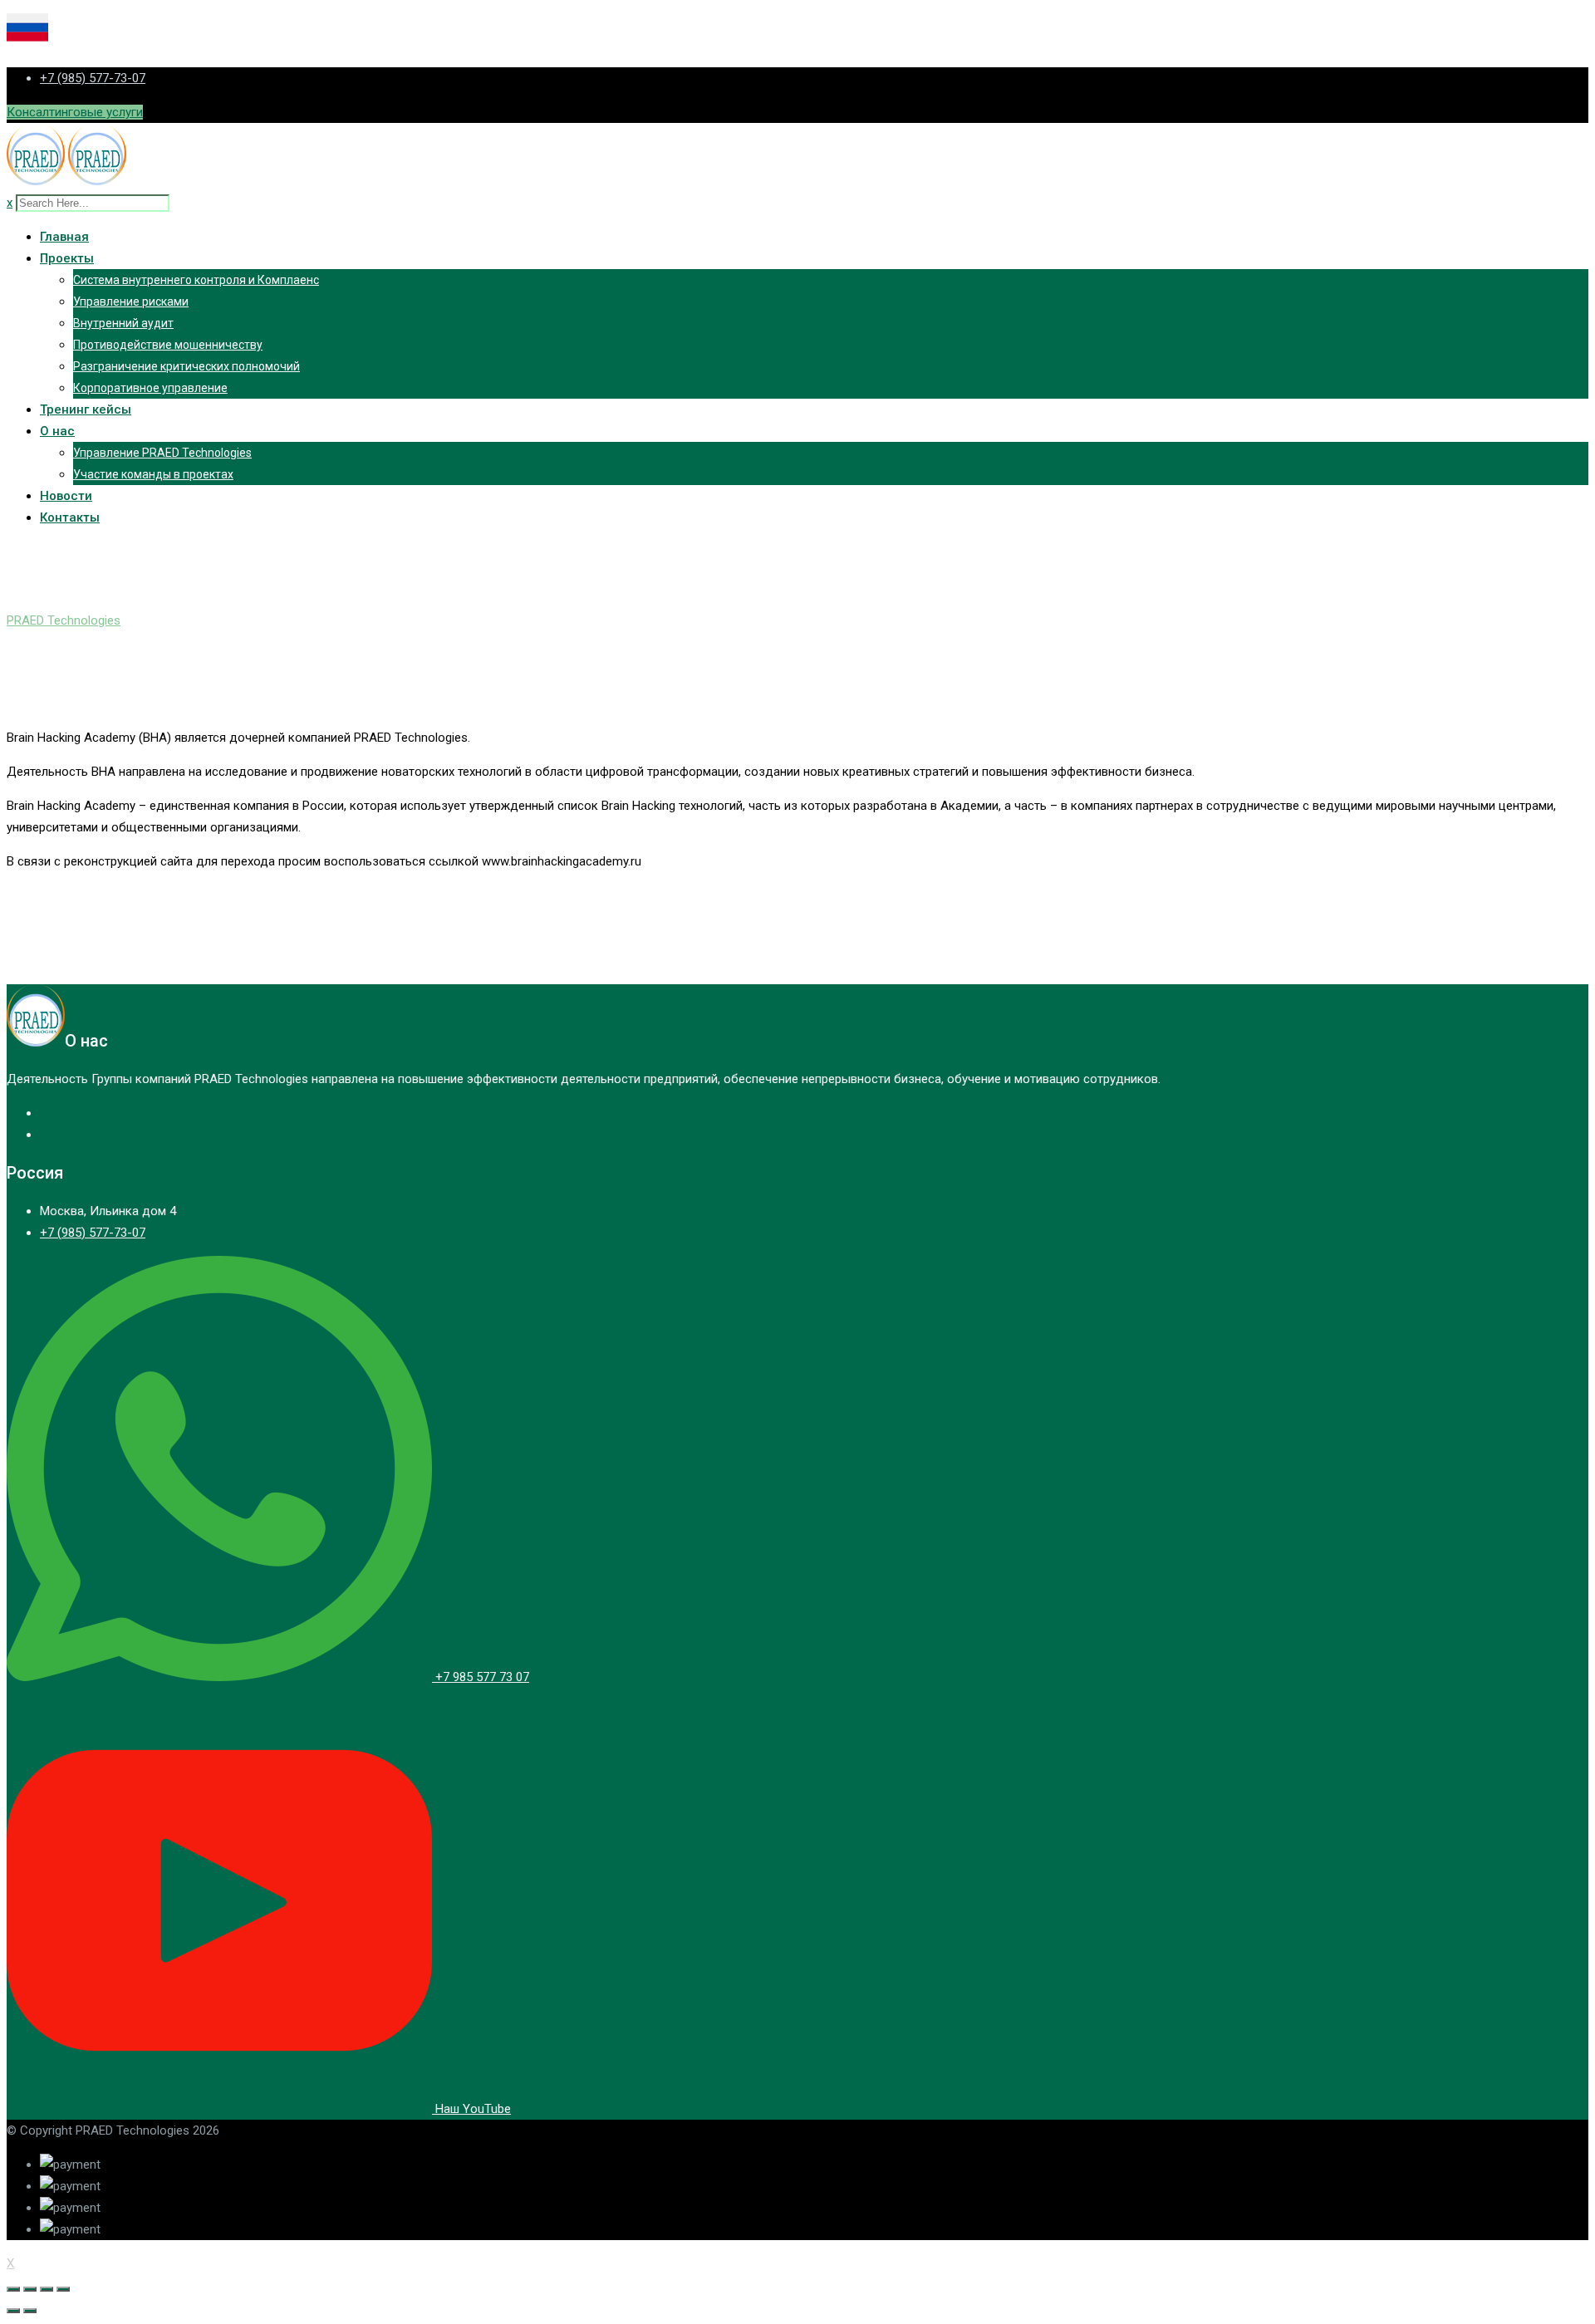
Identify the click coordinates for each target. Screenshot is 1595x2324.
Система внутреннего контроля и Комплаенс (196, 280)
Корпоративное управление (150, 388)
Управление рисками (131, 302)
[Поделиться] (30, 2289)
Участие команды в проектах (153, 474)
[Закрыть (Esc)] (13, 2289)
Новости (66, 496)
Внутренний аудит (123, 323)
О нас (57, 431)
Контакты (70, 517)
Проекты (67, 258)
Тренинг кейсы (86, 409)
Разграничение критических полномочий (186, 366)
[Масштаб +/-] (63, 2289)
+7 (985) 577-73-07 (93, 78)
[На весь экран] (47, 2289)
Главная (64, 237)
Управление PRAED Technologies (162, 453)
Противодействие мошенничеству (168, 345)
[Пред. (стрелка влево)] (13, 2311)
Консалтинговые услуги (75, 112)
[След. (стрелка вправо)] (30, 2311)
